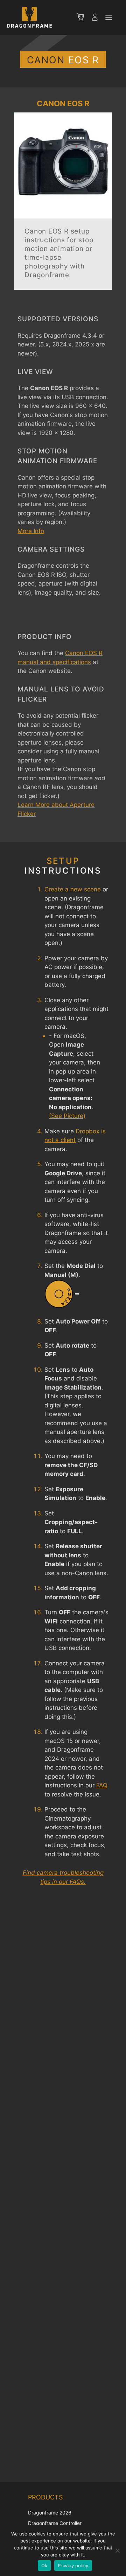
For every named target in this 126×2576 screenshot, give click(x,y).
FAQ (102, 1785)
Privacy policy (73, 2566)
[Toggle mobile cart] (84, 17)
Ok (44, 2566)
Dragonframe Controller (55, 2523)
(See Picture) (67, 1116)
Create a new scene (73, 889)
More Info (31, 531)
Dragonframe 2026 (50, 2513)
